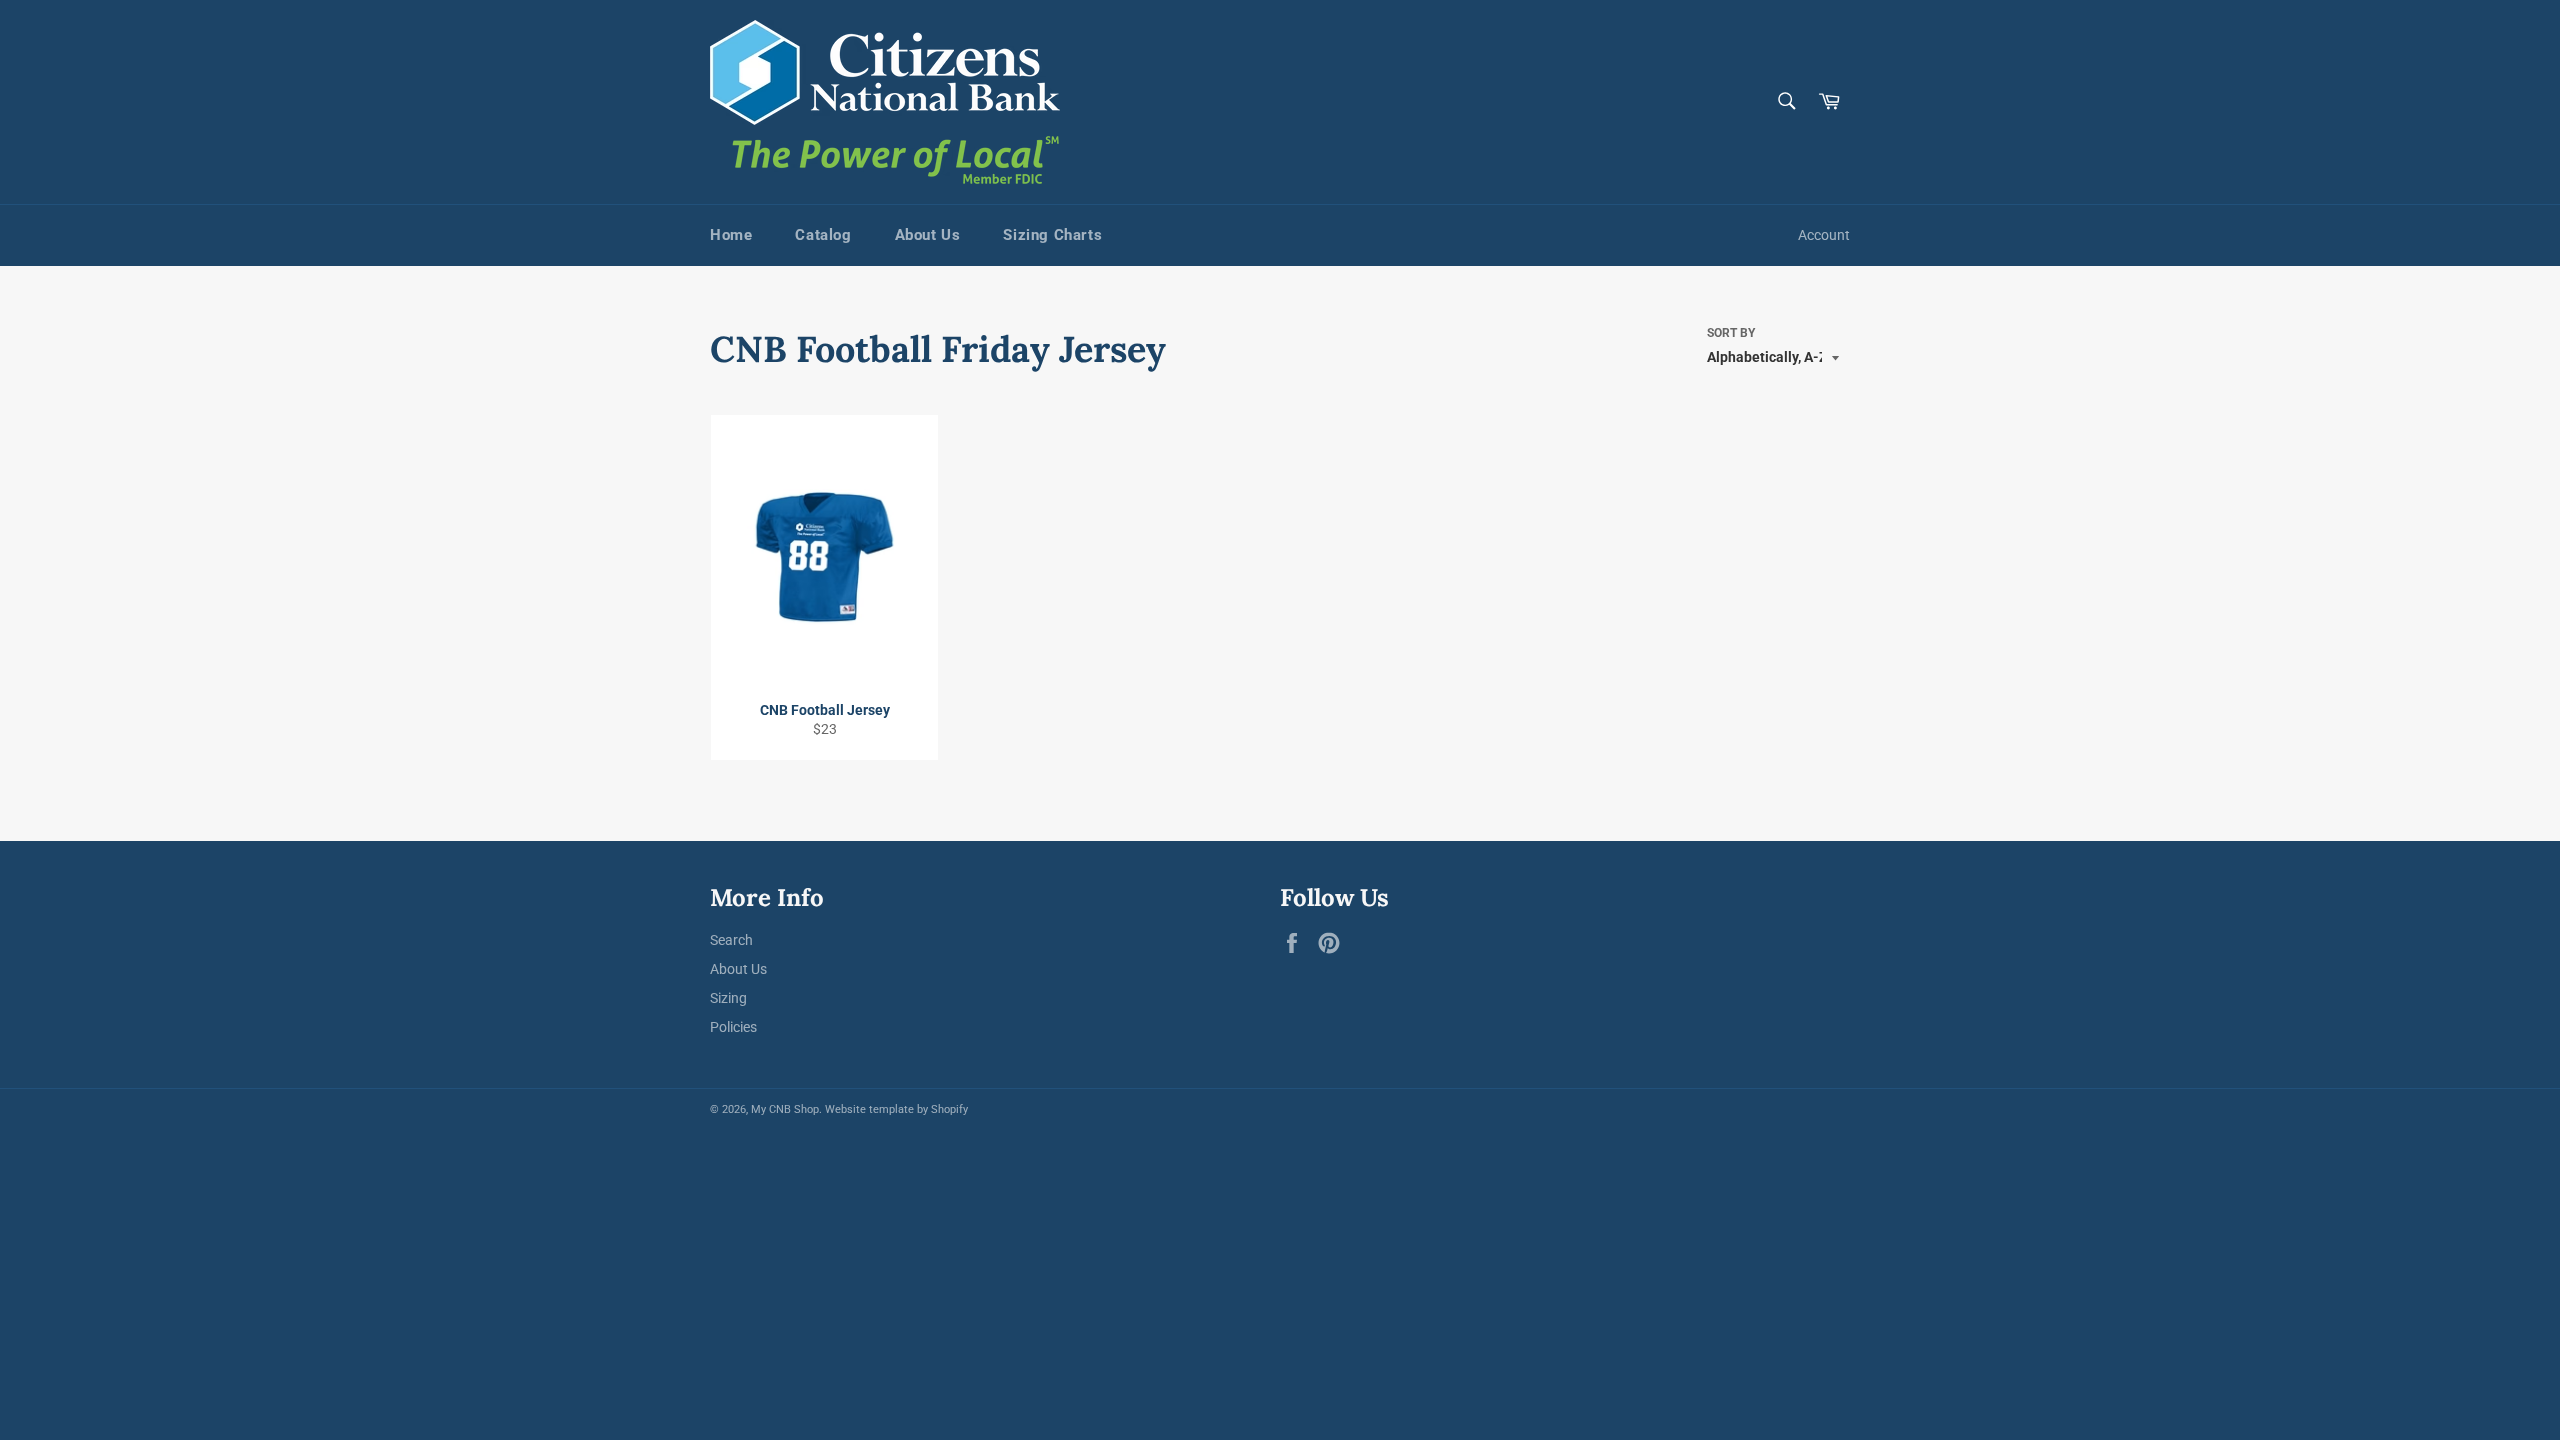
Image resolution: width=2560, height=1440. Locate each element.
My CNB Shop (785, 1109)
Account (1824, 235)
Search (731, 940)
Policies (733, 1027)
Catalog (823, 235)
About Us (928, 235)
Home (731, 235)
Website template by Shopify (896, 1109)
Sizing (728, 998)
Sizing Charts (1052, 235)
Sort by (1731, 333)
